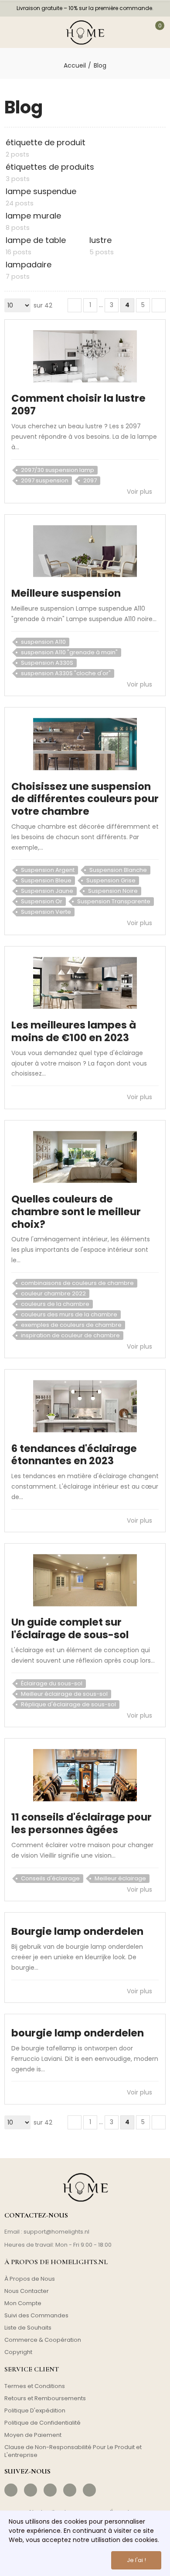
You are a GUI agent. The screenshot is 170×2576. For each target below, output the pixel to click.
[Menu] (13, 32)
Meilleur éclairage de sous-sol (64, 1694)
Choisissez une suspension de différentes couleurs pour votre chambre (85, 799)
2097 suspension (45, 480)
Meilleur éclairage (120, 1878)
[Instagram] (31, 2490)
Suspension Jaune (47, 891)
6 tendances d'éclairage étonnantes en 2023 (74, 1455)
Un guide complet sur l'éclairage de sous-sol (70, 1628)
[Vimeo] (89, 2490)
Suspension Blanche (118, 870)
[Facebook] (11, 2490)
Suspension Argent (48, 870)
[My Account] (135, 32)
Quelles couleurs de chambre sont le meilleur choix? (76, 1212)
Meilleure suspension (66, 593)
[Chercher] (34, 32)
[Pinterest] (50, 2490)
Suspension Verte (46, 912)
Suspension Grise (111, 880)
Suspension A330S (47, 663)
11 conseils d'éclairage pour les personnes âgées (82, 1823)
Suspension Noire (113, 891)
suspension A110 (43, 642)
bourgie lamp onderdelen (78, 2033)
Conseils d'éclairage (50, 1878)
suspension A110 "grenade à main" (69, 652)
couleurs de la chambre (55, 1304)
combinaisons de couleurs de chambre (77, 1283)
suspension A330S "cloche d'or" (66, 673)
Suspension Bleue (46, 880)
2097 (90, 480)
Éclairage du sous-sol (52, 1683)
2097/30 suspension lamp (58, 470)
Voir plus (140, 492)
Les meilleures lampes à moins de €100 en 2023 (74, 1031)
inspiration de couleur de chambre (70, 1335)
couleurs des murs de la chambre (69, 1314)
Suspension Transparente (114, 901)
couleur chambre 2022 (53, 1293)
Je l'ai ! (136, 2560)
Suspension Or (42, 901)
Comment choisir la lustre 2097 (78, 405)
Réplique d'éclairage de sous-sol (68, 1704)
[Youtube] (70, 2490)
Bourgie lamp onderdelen (77, 1931)
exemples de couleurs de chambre (71, 1325)
